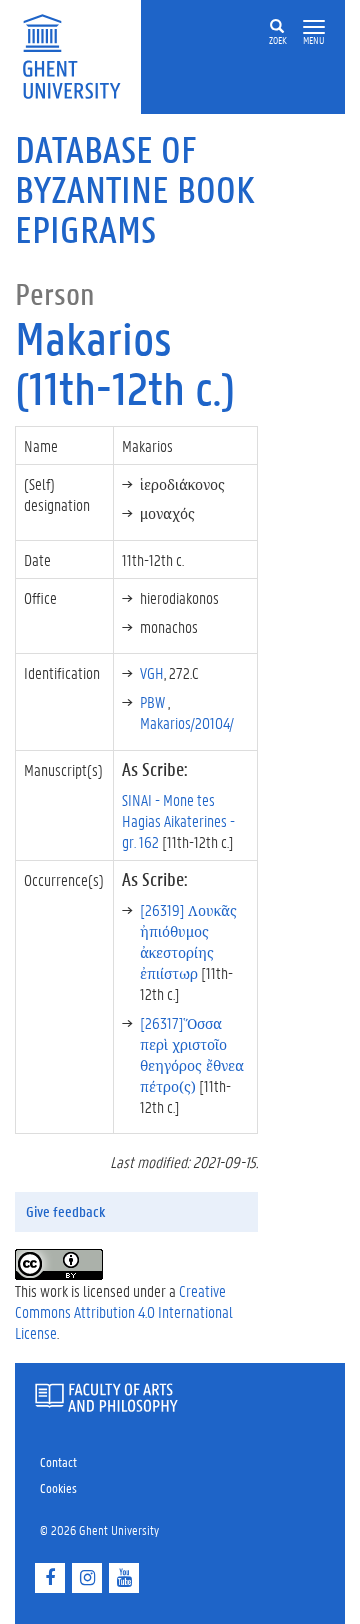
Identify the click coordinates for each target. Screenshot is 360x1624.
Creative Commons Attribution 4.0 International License (124, 1311)
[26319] (188, 941)
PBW (154, 701)
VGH (152, 672)
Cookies (58, 1487)
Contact (58, 1461)
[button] (314, 27)
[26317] (192, 1054)
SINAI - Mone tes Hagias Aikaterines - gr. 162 (178, 820)
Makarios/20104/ (187, 722)
